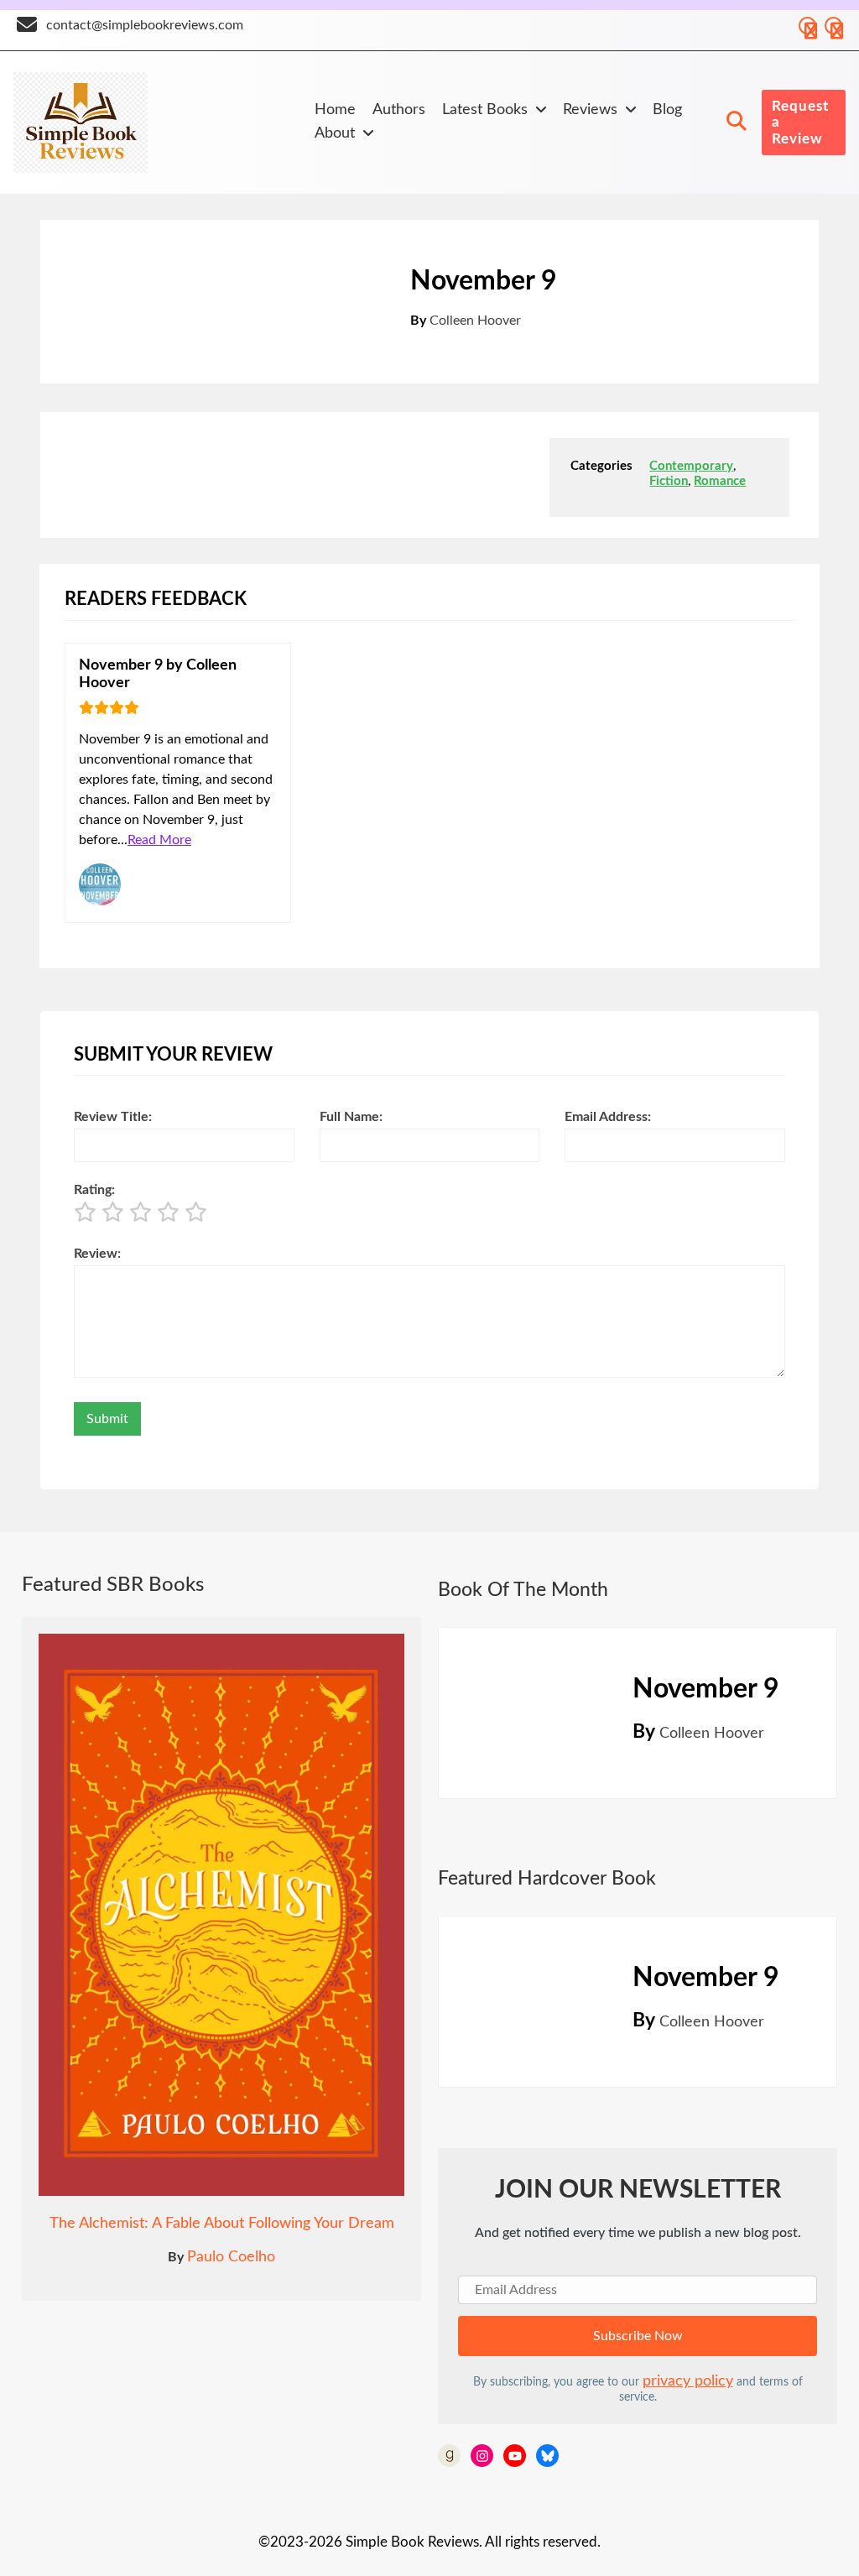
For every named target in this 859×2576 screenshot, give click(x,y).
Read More (159, 840)
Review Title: (113, 1117)
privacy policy (688, 2381)
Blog (667, 110)
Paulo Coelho (231, 2257)
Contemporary (691, 466)
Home (335, 110)
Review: (97, 1254)
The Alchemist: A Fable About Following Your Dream (222, 2224)
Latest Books (485, 110)
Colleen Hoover (475, 321)
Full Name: (351, 1117)
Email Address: (608, 1117)
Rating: (94, 1190)
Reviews (590, 110)
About (335, 133)
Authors (399, 110)
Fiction (669, 481)
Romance (720, 481)
